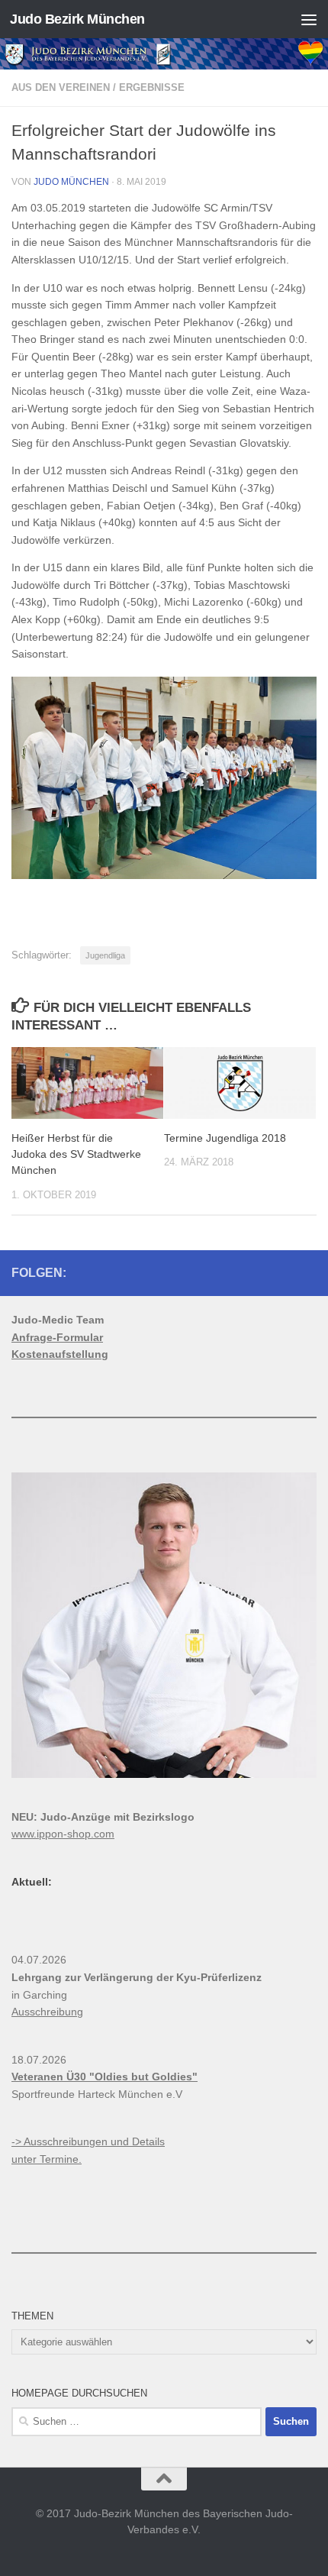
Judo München (71, 182)
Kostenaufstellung (60, 1354)
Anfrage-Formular (57, 1337)
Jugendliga (105, 955)
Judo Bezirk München (77, 19)
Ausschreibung (47, 2012)
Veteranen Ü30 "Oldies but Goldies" (105, 2077)
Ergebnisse (152, 87)
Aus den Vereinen (61, 87)
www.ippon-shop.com (63, 1834)
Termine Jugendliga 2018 (225, 1138)
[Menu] (309, 19)
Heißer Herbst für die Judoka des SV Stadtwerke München (76, 1154)
